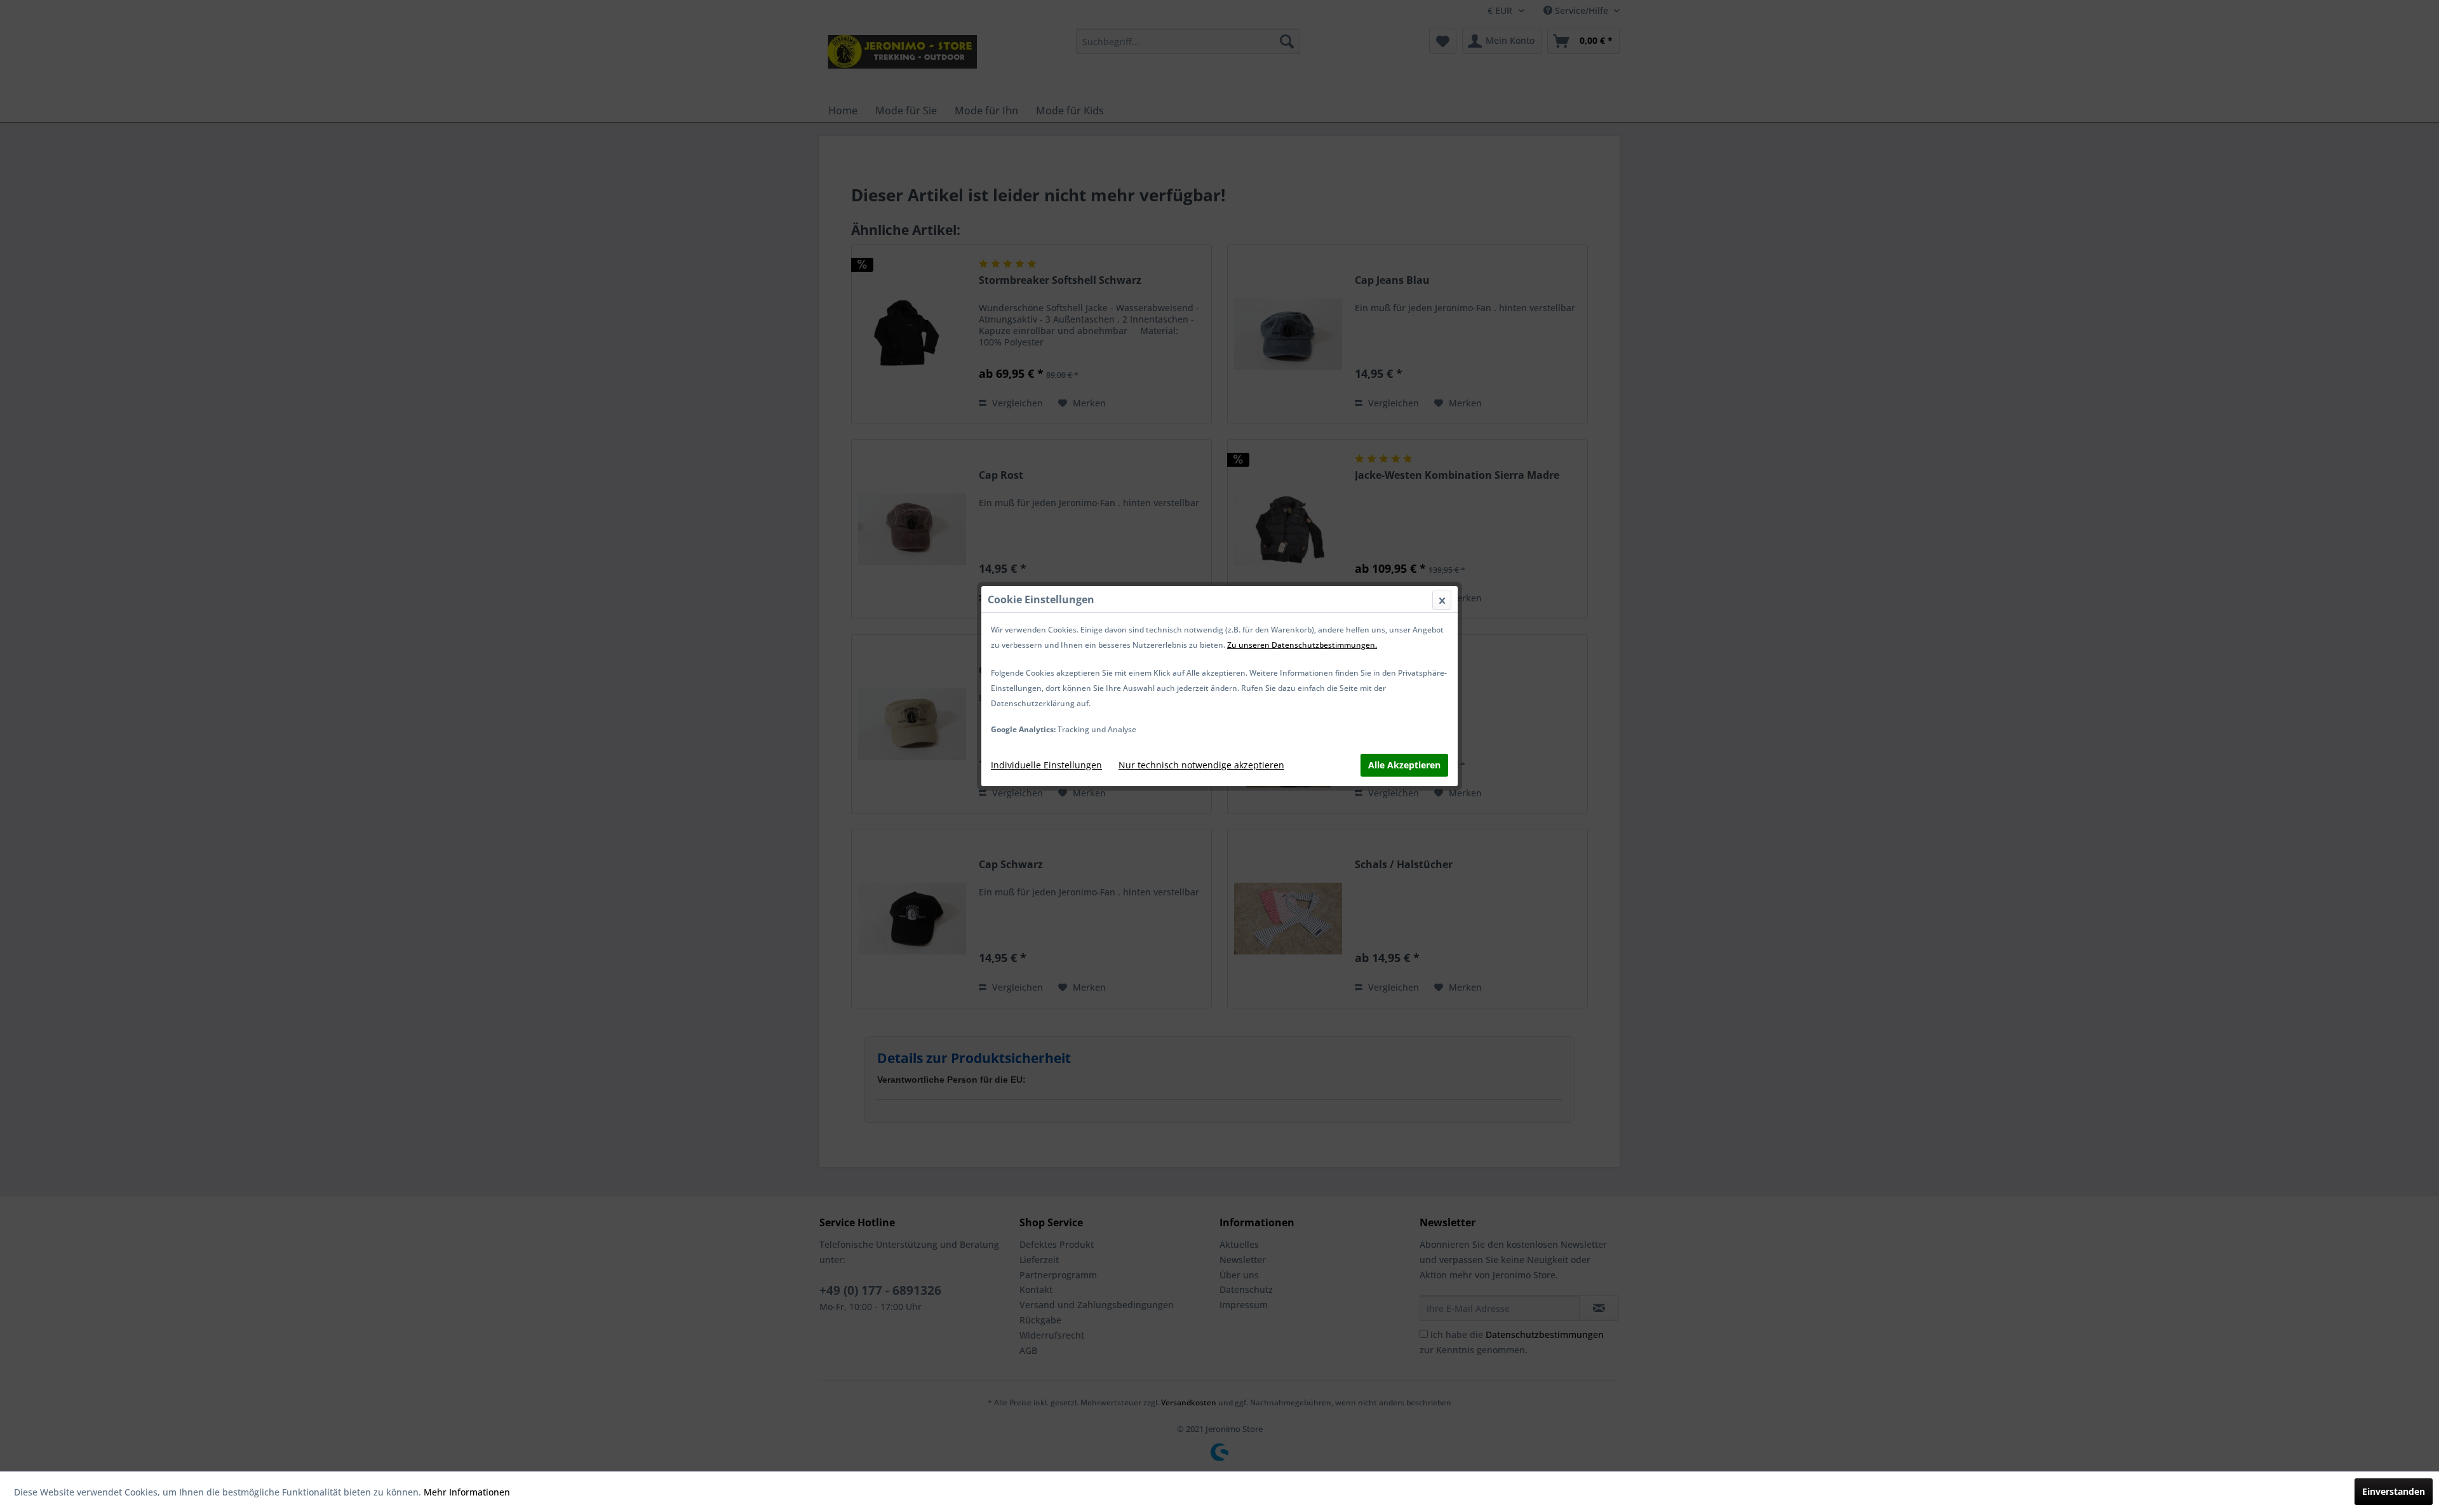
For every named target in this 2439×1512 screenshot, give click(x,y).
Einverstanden (2394, 1491)
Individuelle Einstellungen (1046, 765)
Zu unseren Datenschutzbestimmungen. (1302, 645)
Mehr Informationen (467, 1492)
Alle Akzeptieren (1404, 765)
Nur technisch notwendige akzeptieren (1201, 765)
